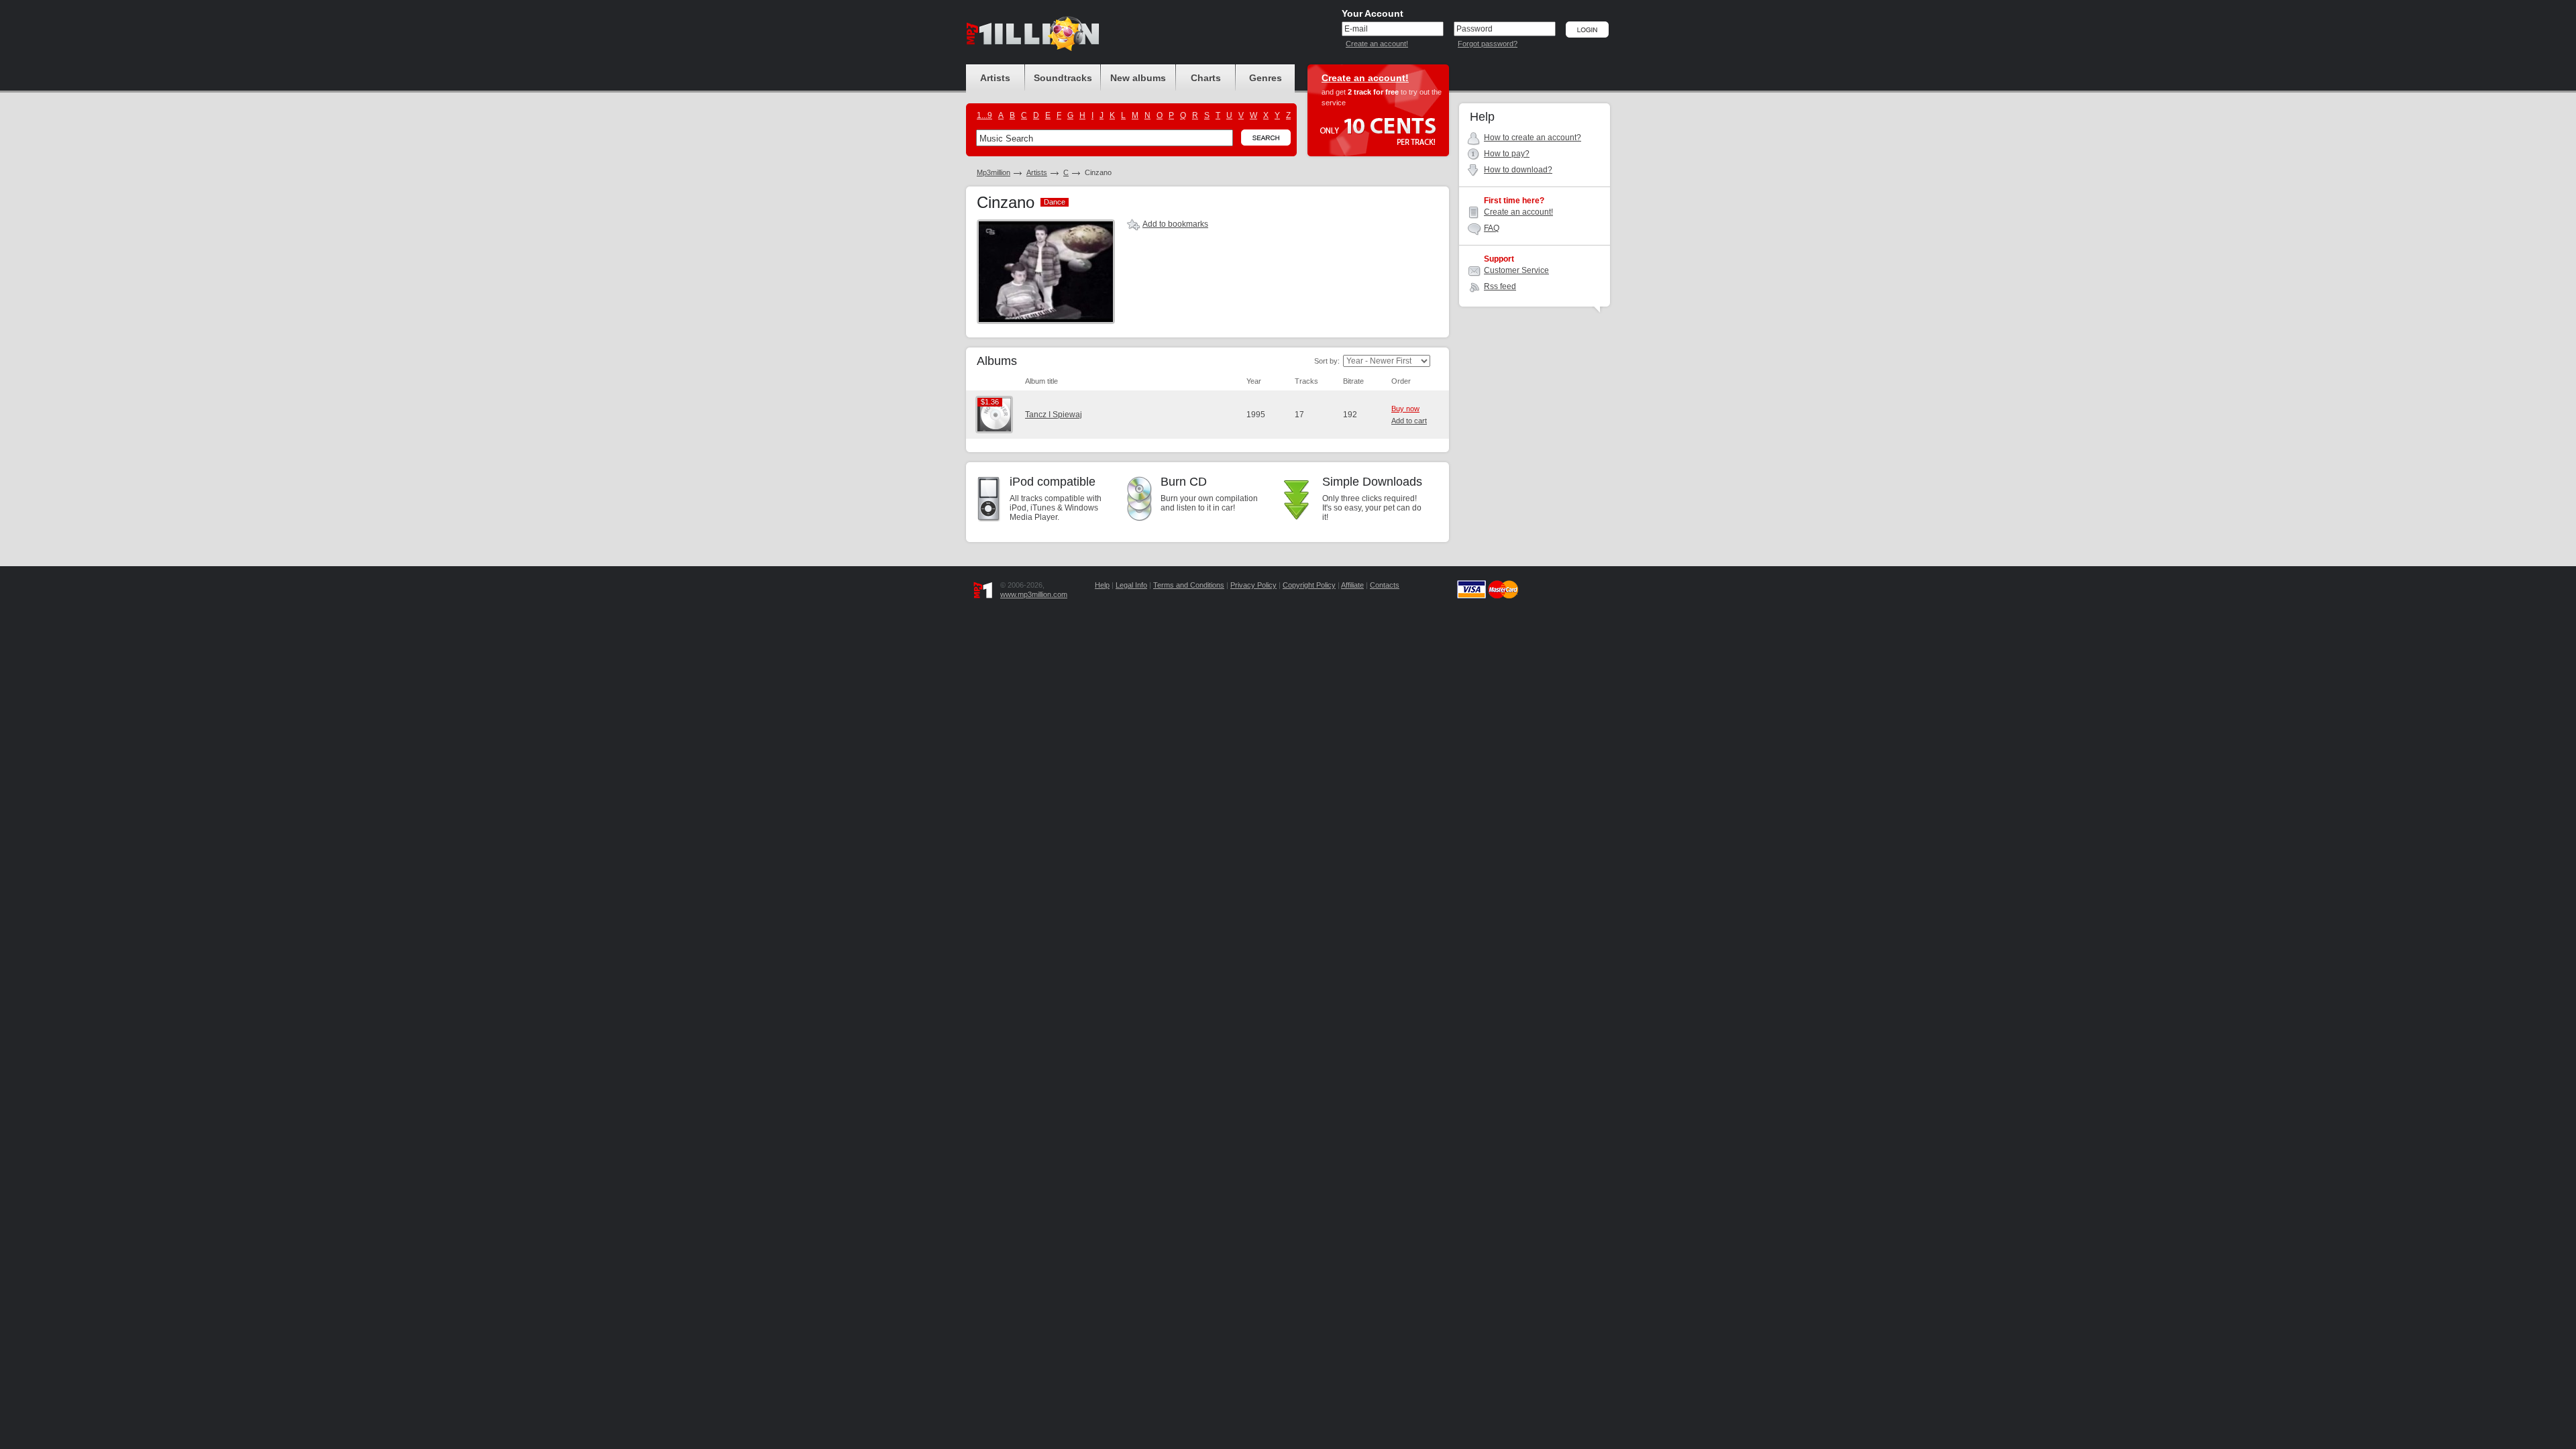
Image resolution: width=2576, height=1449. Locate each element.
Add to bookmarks (1175, 224)
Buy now (1405, 409)
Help (1102, 585)
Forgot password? (1488, 44)
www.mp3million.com (1034, 594)
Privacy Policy (1253, 585)
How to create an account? (1533, 138)
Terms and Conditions (1189, 585)
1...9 (984, 115)
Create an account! (1377, 44)
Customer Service (1516, 270)
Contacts (1385, 585)
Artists (1037, 172)
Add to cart (1409, 421)
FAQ (1492, 228)
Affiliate (1352, 585)
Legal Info (1131, 585)
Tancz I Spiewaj (1054, 415)
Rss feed (1500, 286)
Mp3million (994, 172)
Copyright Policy (1309, 585)
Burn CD (1184, 482)
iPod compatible (1053, 482)
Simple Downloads (1372, 482)
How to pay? (1507, 154)
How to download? (1518, 170)
